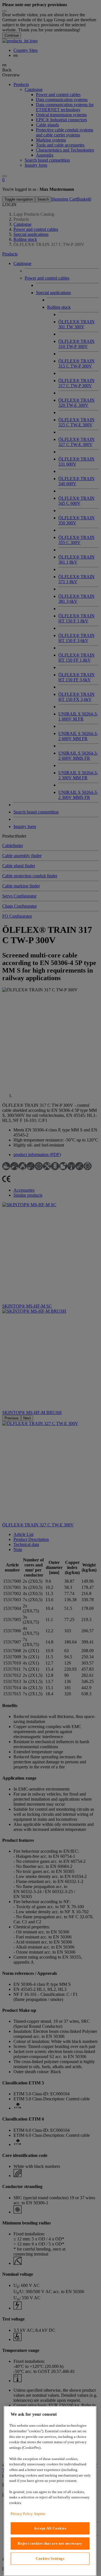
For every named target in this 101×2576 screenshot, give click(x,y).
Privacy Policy (22, 2514)
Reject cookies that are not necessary (50, 2543)
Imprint (40, 2514)
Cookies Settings (50, 2558)
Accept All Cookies (50, 2528)
